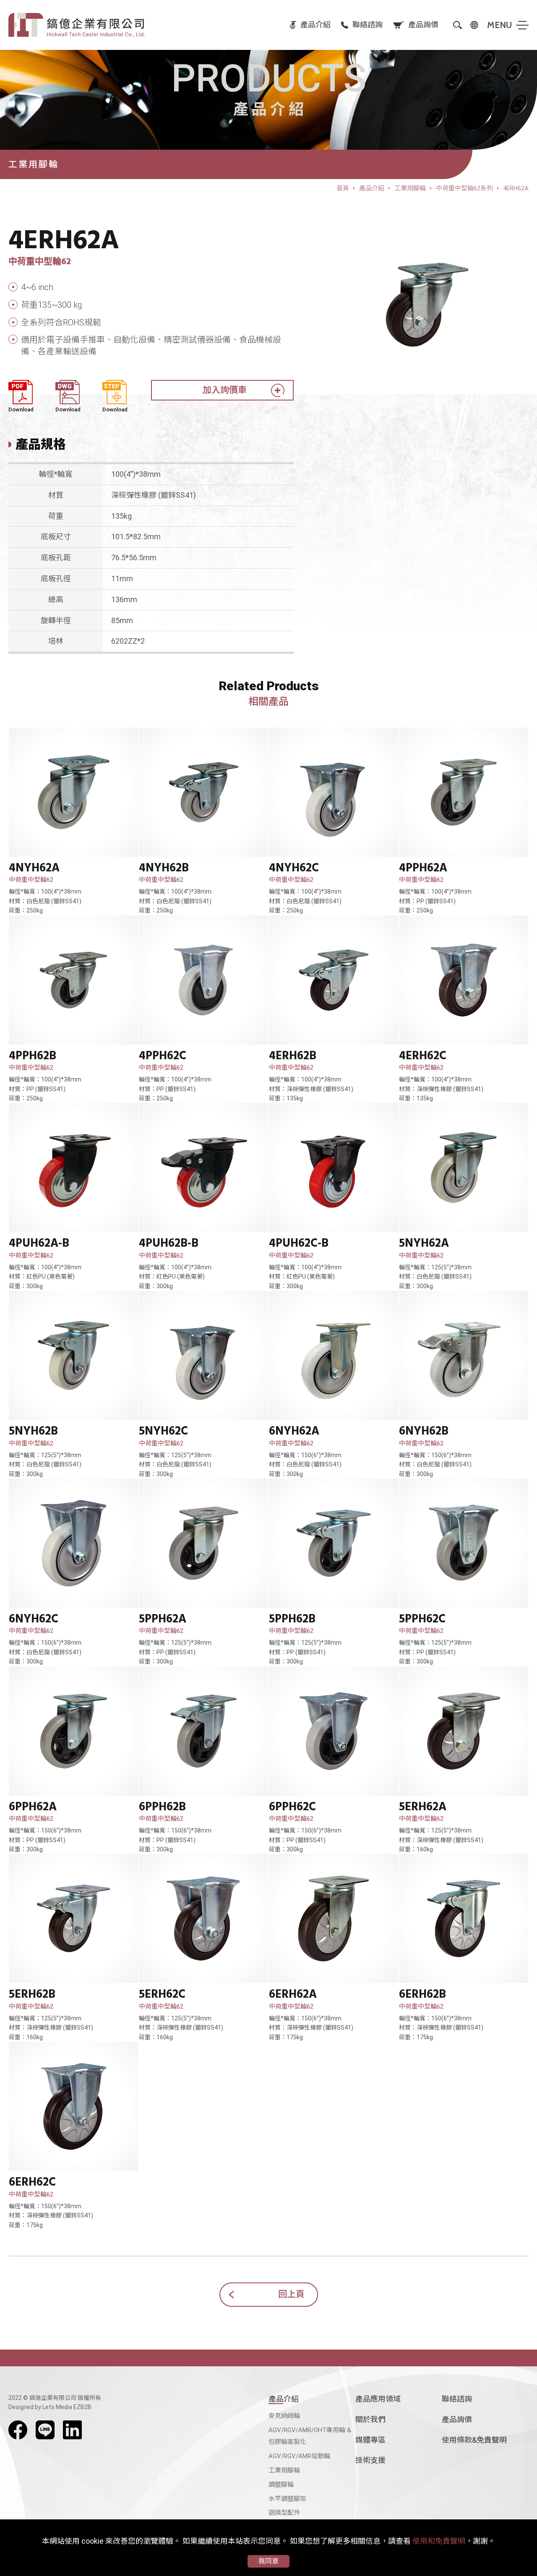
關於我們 (370, 2419)
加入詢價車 (225, 390)
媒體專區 (370, 2440)
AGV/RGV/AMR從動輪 (299, 2456)
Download (21, 409)
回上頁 (291, 2294)
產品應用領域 (378, 2399)
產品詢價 (457, 2419)
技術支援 (370, 2460)
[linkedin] (72, 2430)
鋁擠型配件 (284, 2513)
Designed (21, 2407)
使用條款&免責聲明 (474, 2440)
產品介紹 (284, 2399)
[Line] (45, 2430)
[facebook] (18, 2430)
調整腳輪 (281, 2485)
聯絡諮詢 (457, 2399)
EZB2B (82, 2407)
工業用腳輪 (284, 2470)
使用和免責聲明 (439, 2541)
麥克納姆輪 (284, 2416)
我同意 (268, 2561)
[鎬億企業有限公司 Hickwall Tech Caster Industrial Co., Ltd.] (77, 25)
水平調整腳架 (287, 2499)
